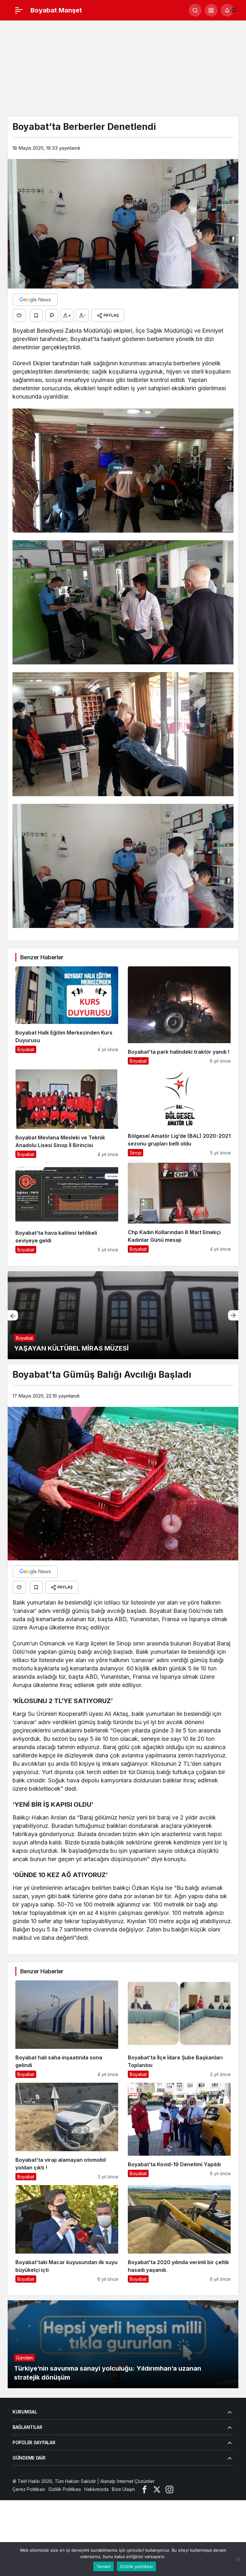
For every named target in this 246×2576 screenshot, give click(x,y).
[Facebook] (144, 2489)
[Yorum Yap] (52, 315)
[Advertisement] (123, 68)
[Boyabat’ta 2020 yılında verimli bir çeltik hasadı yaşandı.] (179, 2234)
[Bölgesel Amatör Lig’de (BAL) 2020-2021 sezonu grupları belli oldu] (179, 1114)
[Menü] (19, 10)
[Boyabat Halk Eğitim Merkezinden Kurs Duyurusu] (67, 1015)
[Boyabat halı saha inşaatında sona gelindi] (67, 2029)
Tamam (103, 2566)
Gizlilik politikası (136, 2566)
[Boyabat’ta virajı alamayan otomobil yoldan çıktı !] (67, 2132)
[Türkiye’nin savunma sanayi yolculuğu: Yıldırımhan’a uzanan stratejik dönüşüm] (123, 2344)
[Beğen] (19, 315)
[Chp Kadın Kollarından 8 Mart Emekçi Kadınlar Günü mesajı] (179, 1208)
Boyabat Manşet (56, 10)
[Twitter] (157, 2489)
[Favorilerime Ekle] (36, 315)
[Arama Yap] (195, 10)
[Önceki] (13, 1315)
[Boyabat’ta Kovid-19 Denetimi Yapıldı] (179, 2132)
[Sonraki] (233, 1315)
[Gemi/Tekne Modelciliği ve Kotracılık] (123, 1315)
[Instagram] (169, 2489)
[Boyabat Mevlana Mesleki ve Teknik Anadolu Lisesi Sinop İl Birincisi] (67, 1114)
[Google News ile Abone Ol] (35, 300)
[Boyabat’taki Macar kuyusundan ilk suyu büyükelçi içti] (67, 2234)
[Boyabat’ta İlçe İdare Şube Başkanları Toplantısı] (179, 2029)
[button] (211, 10)
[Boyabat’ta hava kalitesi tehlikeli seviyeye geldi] (67, 1208)
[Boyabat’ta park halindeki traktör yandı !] (179, 1015)
